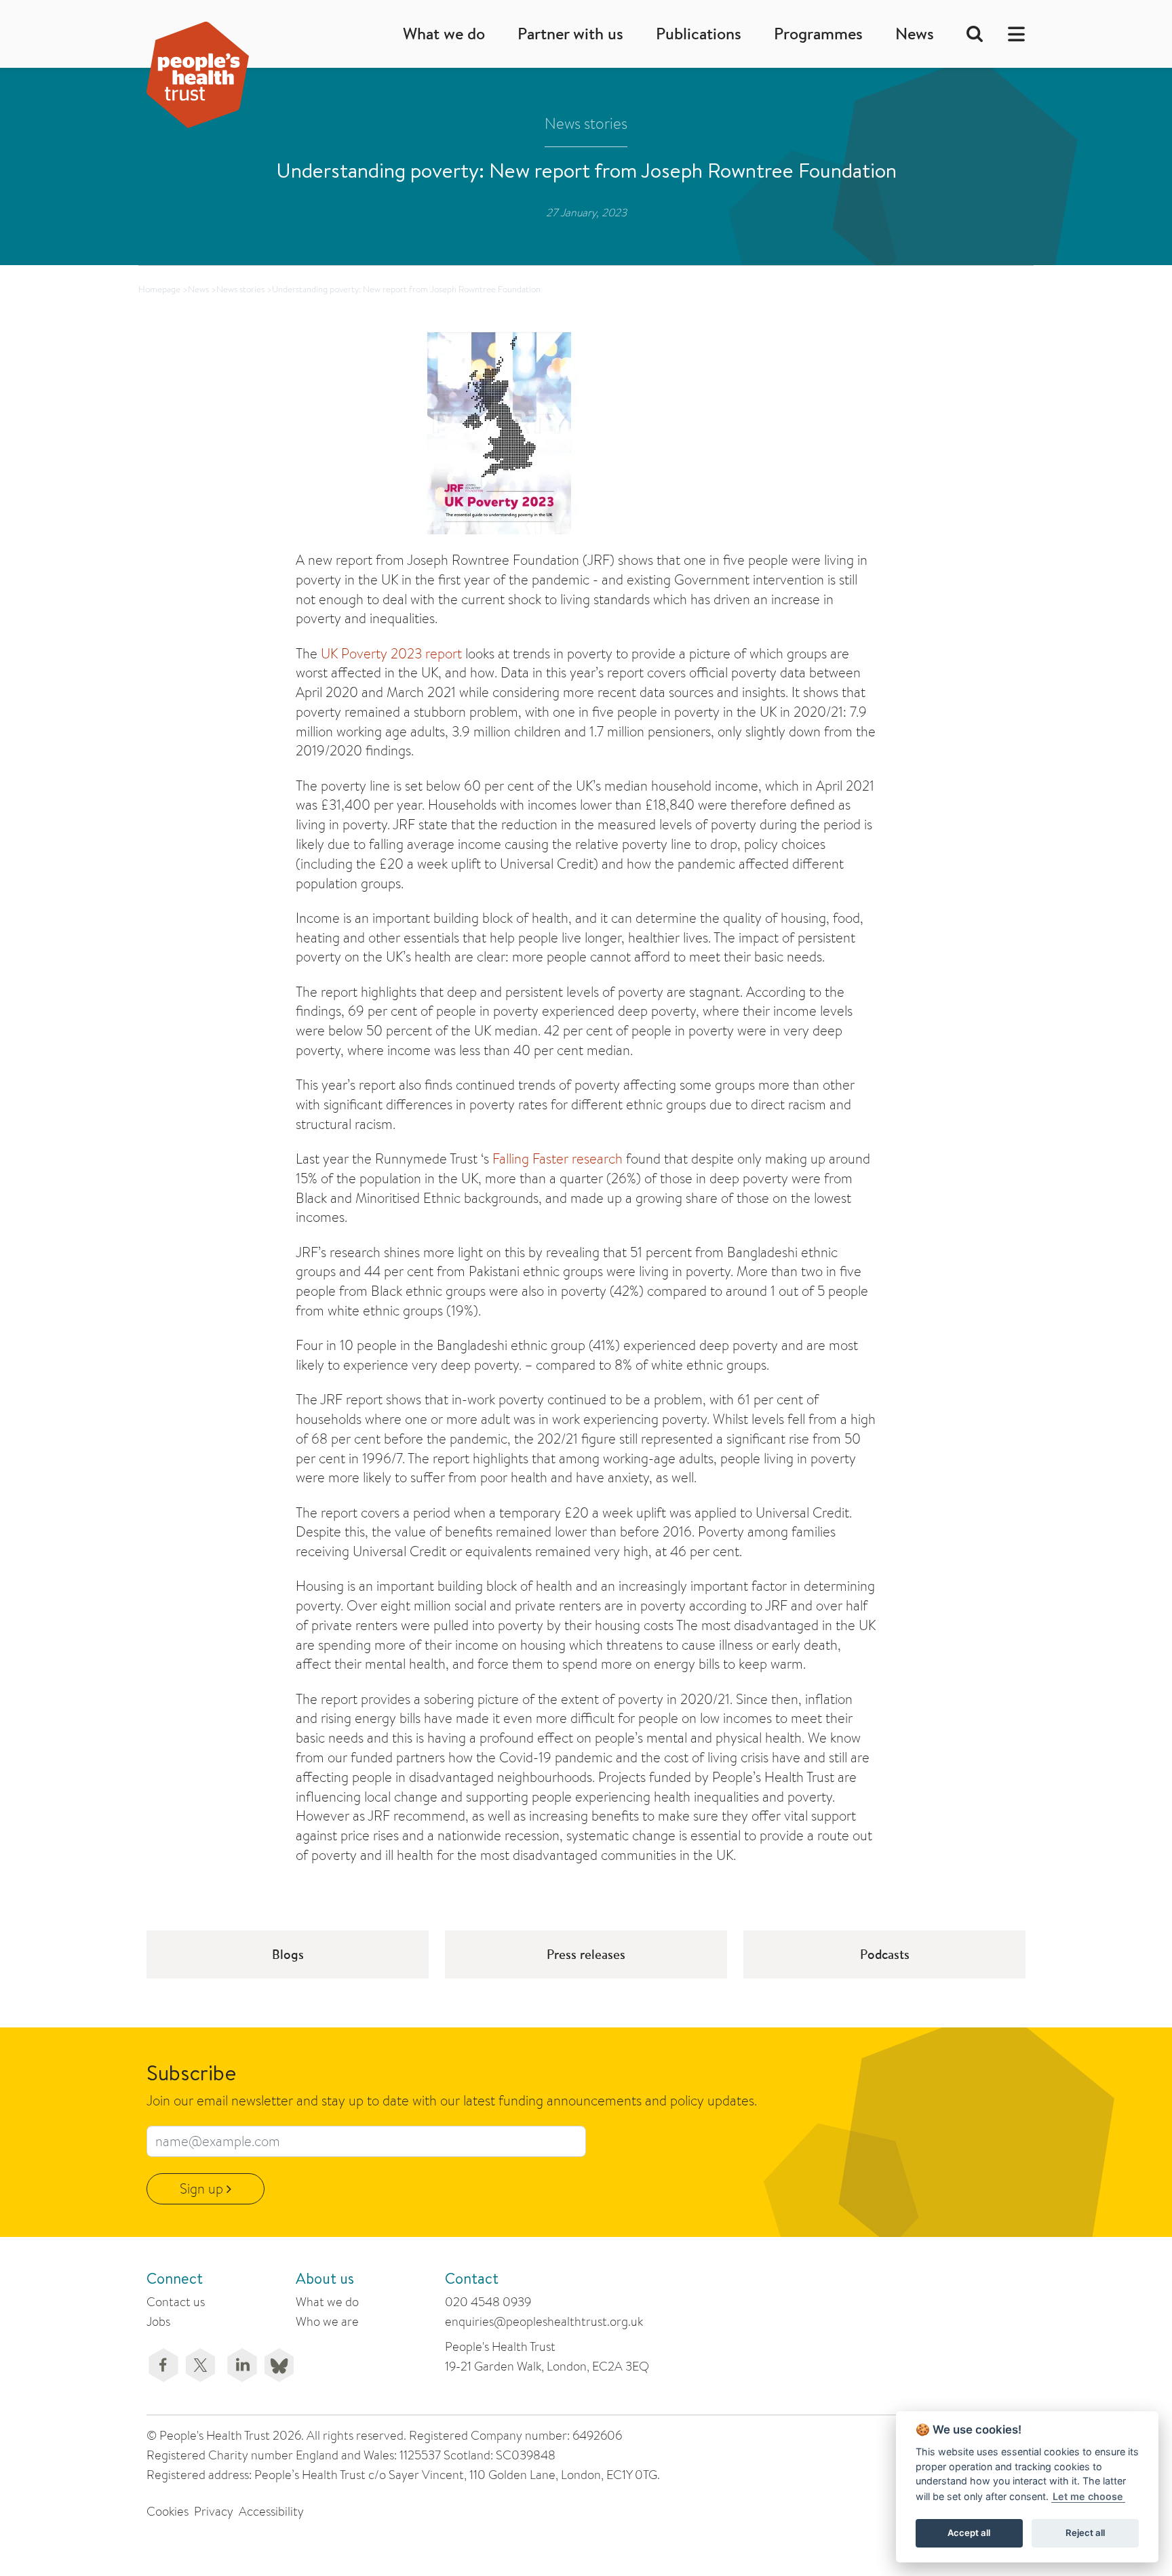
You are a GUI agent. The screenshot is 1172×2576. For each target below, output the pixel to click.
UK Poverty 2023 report (391, 653)
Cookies (168, 2511)
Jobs (158, 2321)
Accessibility (271, 2511)
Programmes (818, 34)
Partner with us (570, 34)
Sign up (203, 2188)
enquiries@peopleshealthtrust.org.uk (544, 2321)
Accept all (969, 2533)
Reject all (1085, 2533)
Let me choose (1088, 2496)
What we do (444, 34)
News (915, 34)
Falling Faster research (558, 1158)
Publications (699, 34)
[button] (1012, 34)
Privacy (214, 2511)
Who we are (327, 2321)
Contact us (176, 2302)
